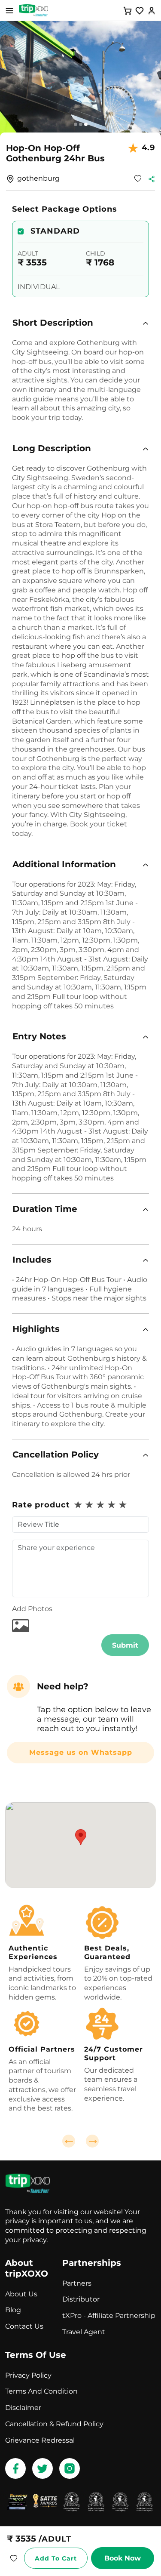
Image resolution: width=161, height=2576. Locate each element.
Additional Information (64, 864)
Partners (77, 2283)
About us (21, 2294)
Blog (13, 2310)
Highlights (36, 1329)
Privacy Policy (28, 2375)
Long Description (52, 448)
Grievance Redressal (40, 2440)
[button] (80, 323)
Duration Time (45, 1209)
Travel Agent (84, 2332)
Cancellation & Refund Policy (54, 2424)
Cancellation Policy (56, 1454)
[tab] (80, 323)
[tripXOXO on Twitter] (43, 2468)
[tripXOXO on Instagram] (70, 2468)
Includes (32, 1260)
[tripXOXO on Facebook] (15, 2468)
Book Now (123, 2558)
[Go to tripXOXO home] (33, 10)
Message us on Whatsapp (81, 1752)
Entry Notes (39, 1036)
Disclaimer (23, 2408)
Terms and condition (41, 2391)
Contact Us (24, 2326)
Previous (69, 2141)
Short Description (53, 323)
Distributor (81, 2299)
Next (92, 2141)
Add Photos (32, 1609)
